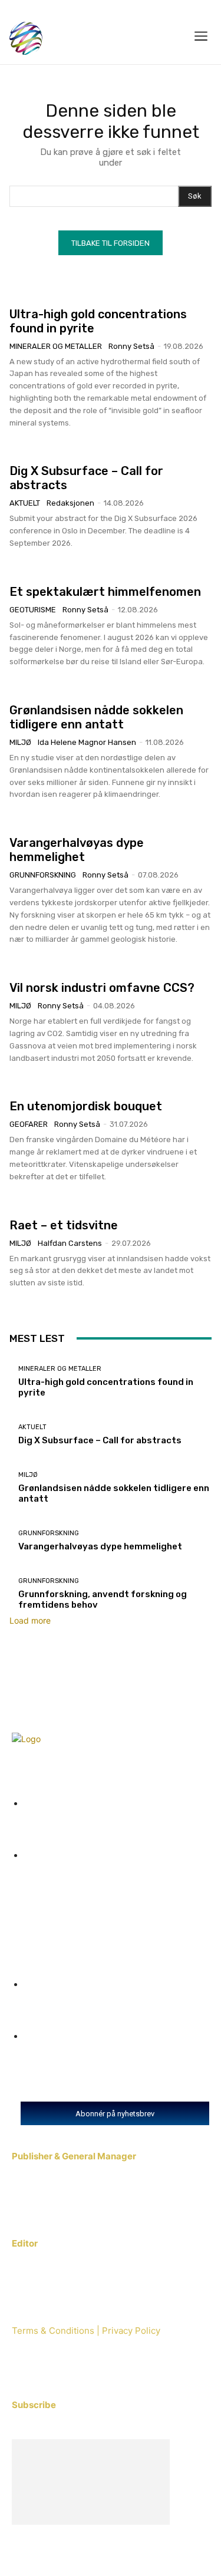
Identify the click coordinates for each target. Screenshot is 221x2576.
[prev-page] (13, 1300)
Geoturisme (33, 610)
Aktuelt (25, 503)
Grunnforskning (43, 875)
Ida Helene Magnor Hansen (87, 742)
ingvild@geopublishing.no (66, 2187)
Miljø (20, 742)
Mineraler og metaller (56, 346)
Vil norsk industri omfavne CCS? (102, 988)
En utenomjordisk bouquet (86, 1106)
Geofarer (29, 1124)
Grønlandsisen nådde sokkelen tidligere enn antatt (96, 717)
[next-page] (19, 1300)
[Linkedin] (57, 2370)
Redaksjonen (70, 503)
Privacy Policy (130, 2331)
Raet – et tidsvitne (64, 1225)
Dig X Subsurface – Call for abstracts (100, 1440)
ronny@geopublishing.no (64, 2274)
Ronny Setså (131, 346)
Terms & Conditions (53, 2331)
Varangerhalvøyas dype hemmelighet (77, 850)
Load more (30, 1620)
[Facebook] (25, 2370)
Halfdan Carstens (70, 1243)
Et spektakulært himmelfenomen (105, 592)
